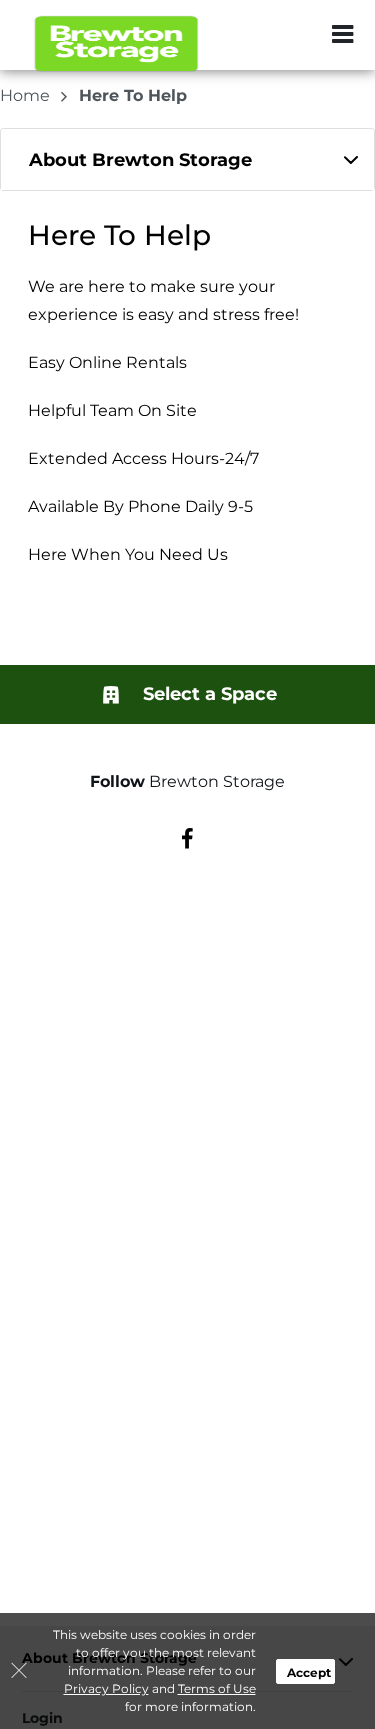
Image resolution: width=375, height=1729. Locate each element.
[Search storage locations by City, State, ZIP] (300, 35)
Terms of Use (217, 1688)
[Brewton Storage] (116, 45)
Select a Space (207, 694)
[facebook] (187, 838)
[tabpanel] (187, 159)
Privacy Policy (106, 1688)
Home (27, 95)
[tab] (187, 159)
